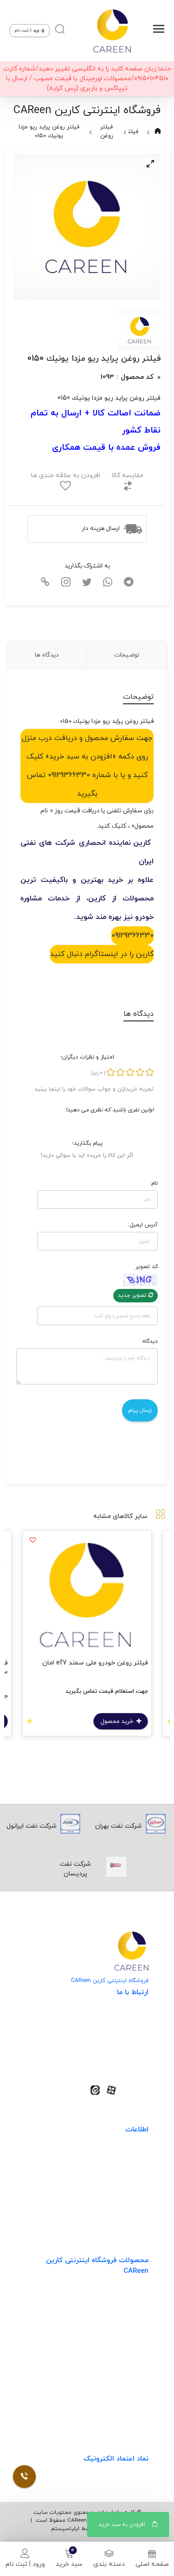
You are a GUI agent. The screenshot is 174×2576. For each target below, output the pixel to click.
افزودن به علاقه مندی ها (66, 475)
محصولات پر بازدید (122, 2336)
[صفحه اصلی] (112, 31)
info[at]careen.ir (111, 2045)
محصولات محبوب (124, 2374)
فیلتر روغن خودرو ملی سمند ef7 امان (95, 1663)
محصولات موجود (125, 2355)
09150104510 (117, 2059)
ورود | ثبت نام (25, 2564)
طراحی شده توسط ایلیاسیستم (87, 2529)
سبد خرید (69, 2564)
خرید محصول (118, 1722)
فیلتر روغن (107, 131)
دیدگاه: (149, 1341)
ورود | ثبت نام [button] (28, 30)
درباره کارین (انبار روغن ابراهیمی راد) (98, 2214)
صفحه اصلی (152, 2564)
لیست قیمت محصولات (116, 2195)
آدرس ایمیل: (143, 1225)
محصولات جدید (127, 2298)
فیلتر (132, 132)
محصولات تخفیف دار (119, 2393)
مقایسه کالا (127, 475)
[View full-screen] (150, 164)
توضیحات (127, 655)
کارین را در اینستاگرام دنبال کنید (102, 954)
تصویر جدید (133, 1295)
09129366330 (132, 936)
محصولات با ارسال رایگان (114, 2412)
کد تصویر (146, 1267)
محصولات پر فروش (122, 2317)
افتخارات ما (133, 2176)
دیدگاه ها (47, 655)
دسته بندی (109, 2564)
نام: (154, 1183)
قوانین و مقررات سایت (116, 2157)
